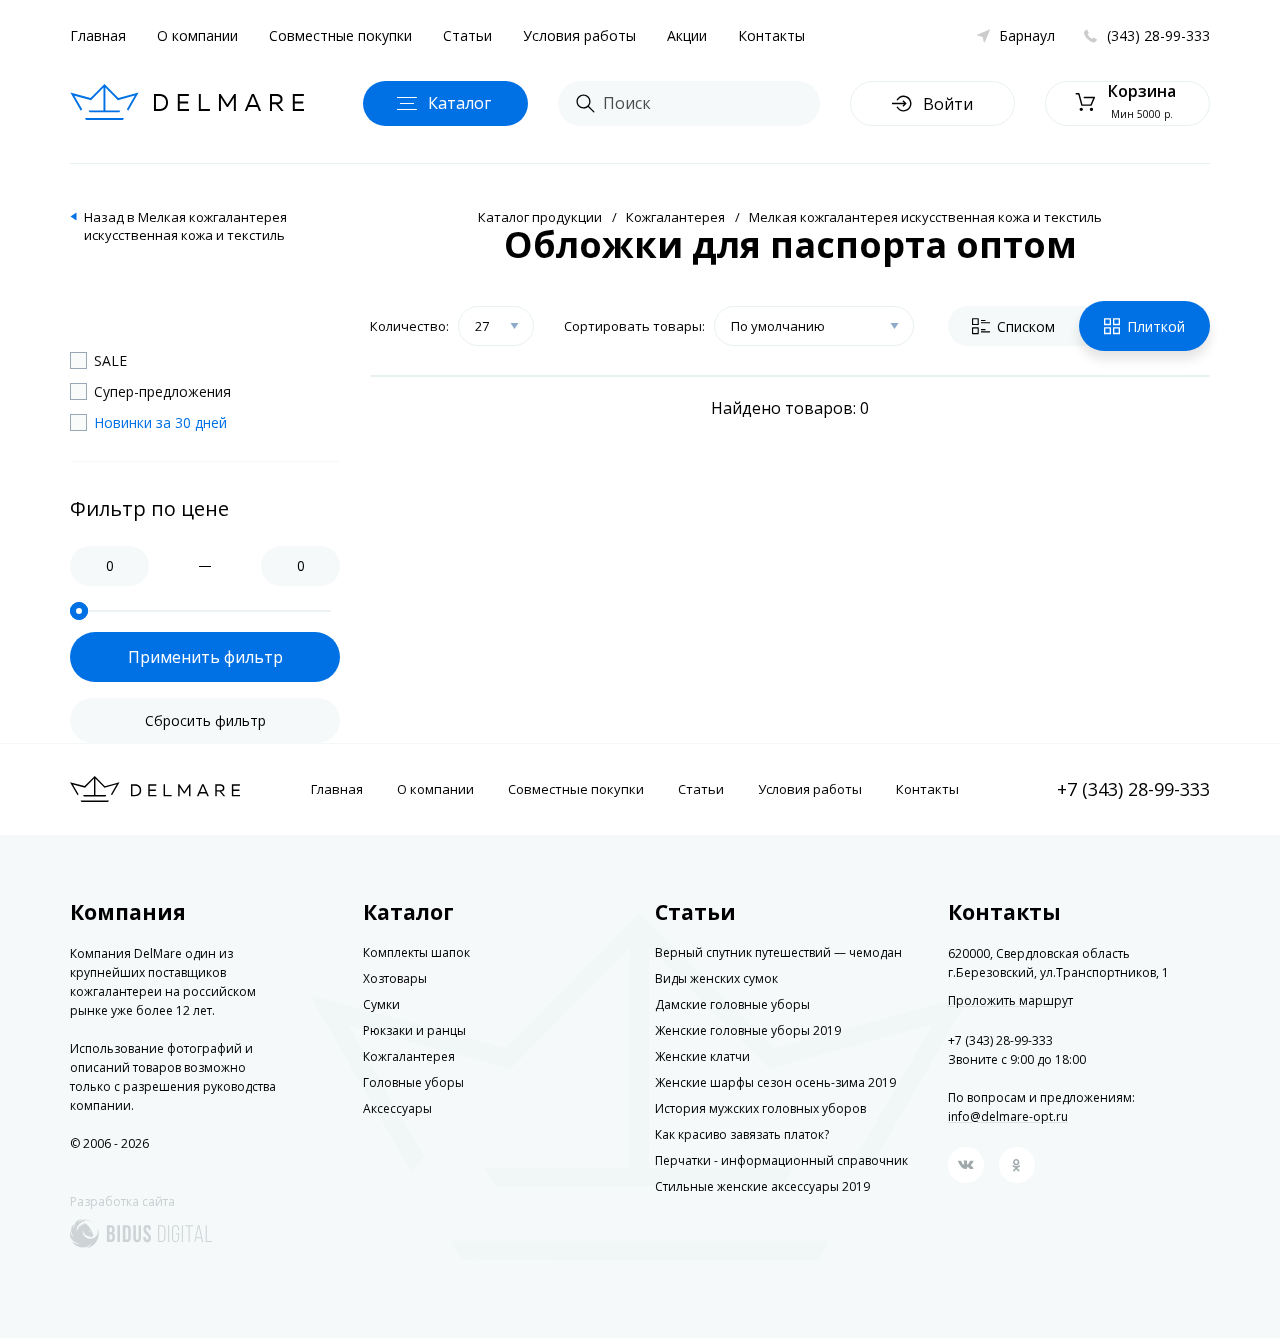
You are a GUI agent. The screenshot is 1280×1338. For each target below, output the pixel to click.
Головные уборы (413, 1082)
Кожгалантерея (675, 217)
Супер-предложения (162, 391)
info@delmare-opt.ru (1008, 1116)
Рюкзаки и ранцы (414, 1030)
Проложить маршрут (1010, 1001)
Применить (205, 657)
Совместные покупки (340, 35)
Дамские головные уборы (732, 1004)
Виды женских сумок (716, 978)
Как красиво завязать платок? (742, 1134)
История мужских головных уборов (760, 1108)
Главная (98, 35)
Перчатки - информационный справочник (781, 1160)
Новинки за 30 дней (160, 422)
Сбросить (205, 720)
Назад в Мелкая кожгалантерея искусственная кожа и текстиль (185, 226)
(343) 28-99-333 (1158, 35)
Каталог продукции (540, 217)
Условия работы (579, 35)
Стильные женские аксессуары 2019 (762, 1186)
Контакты (771, 35)
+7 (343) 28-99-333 (1133, 789)
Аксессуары (397, 1108)
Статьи (467, 35)
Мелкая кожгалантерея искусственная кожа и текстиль (925, 217)
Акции (687, 35)
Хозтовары (395, 978)
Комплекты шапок (416, 952)
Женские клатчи (702, 1056)
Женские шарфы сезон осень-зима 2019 (775, 1082)
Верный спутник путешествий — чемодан (778, 952)
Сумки (381, 1004)
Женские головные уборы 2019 (748, 1030)
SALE (110, 360)
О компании (197, 35)
